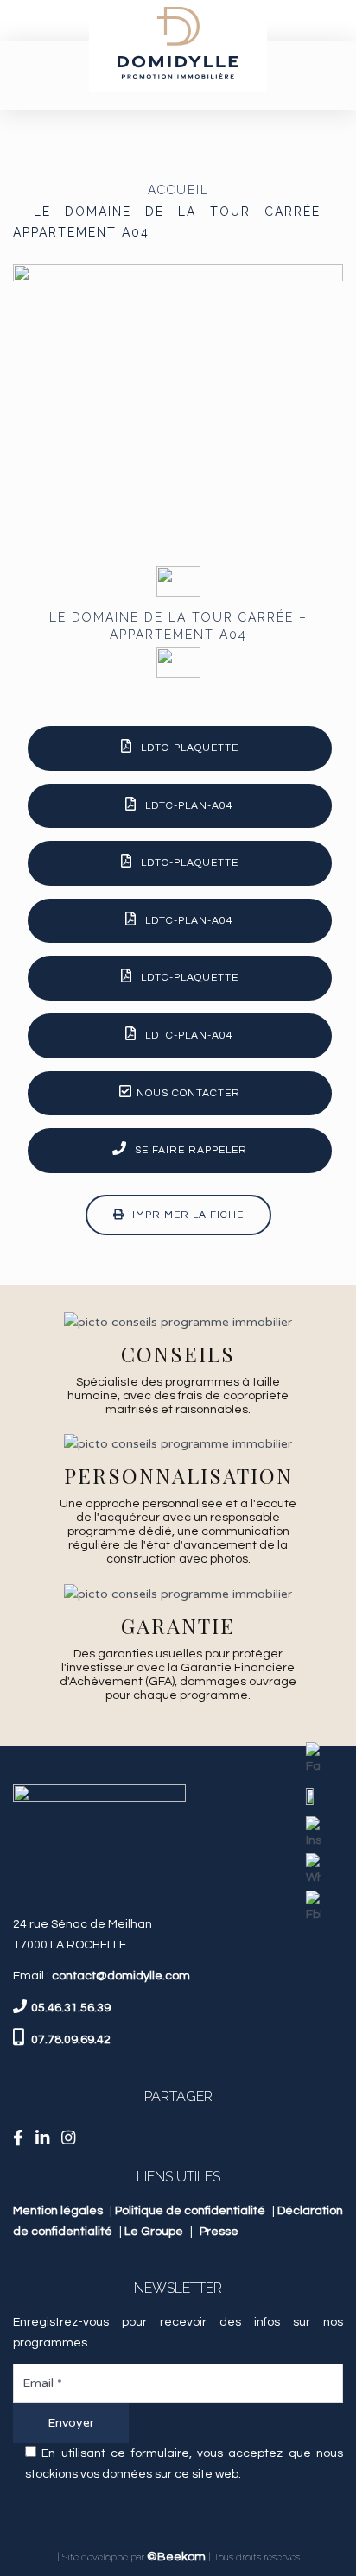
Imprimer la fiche (186, 1215)
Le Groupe (154, 2232)
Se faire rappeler (189, 1150)
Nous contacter (188, 1093)
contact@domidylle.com (121, 1976)
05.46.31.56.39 (71, 2008)
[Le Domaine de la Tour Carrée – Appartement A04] (178, 407)
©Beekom (176, 2557)
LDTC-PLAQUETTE (190, 748)
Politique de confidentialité (190, 2211)
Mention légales (58, 2211)
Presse (219, 2232)
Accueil (178, 190)
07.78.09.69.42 (70, 2040)
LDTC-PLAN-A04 (189, 806)
